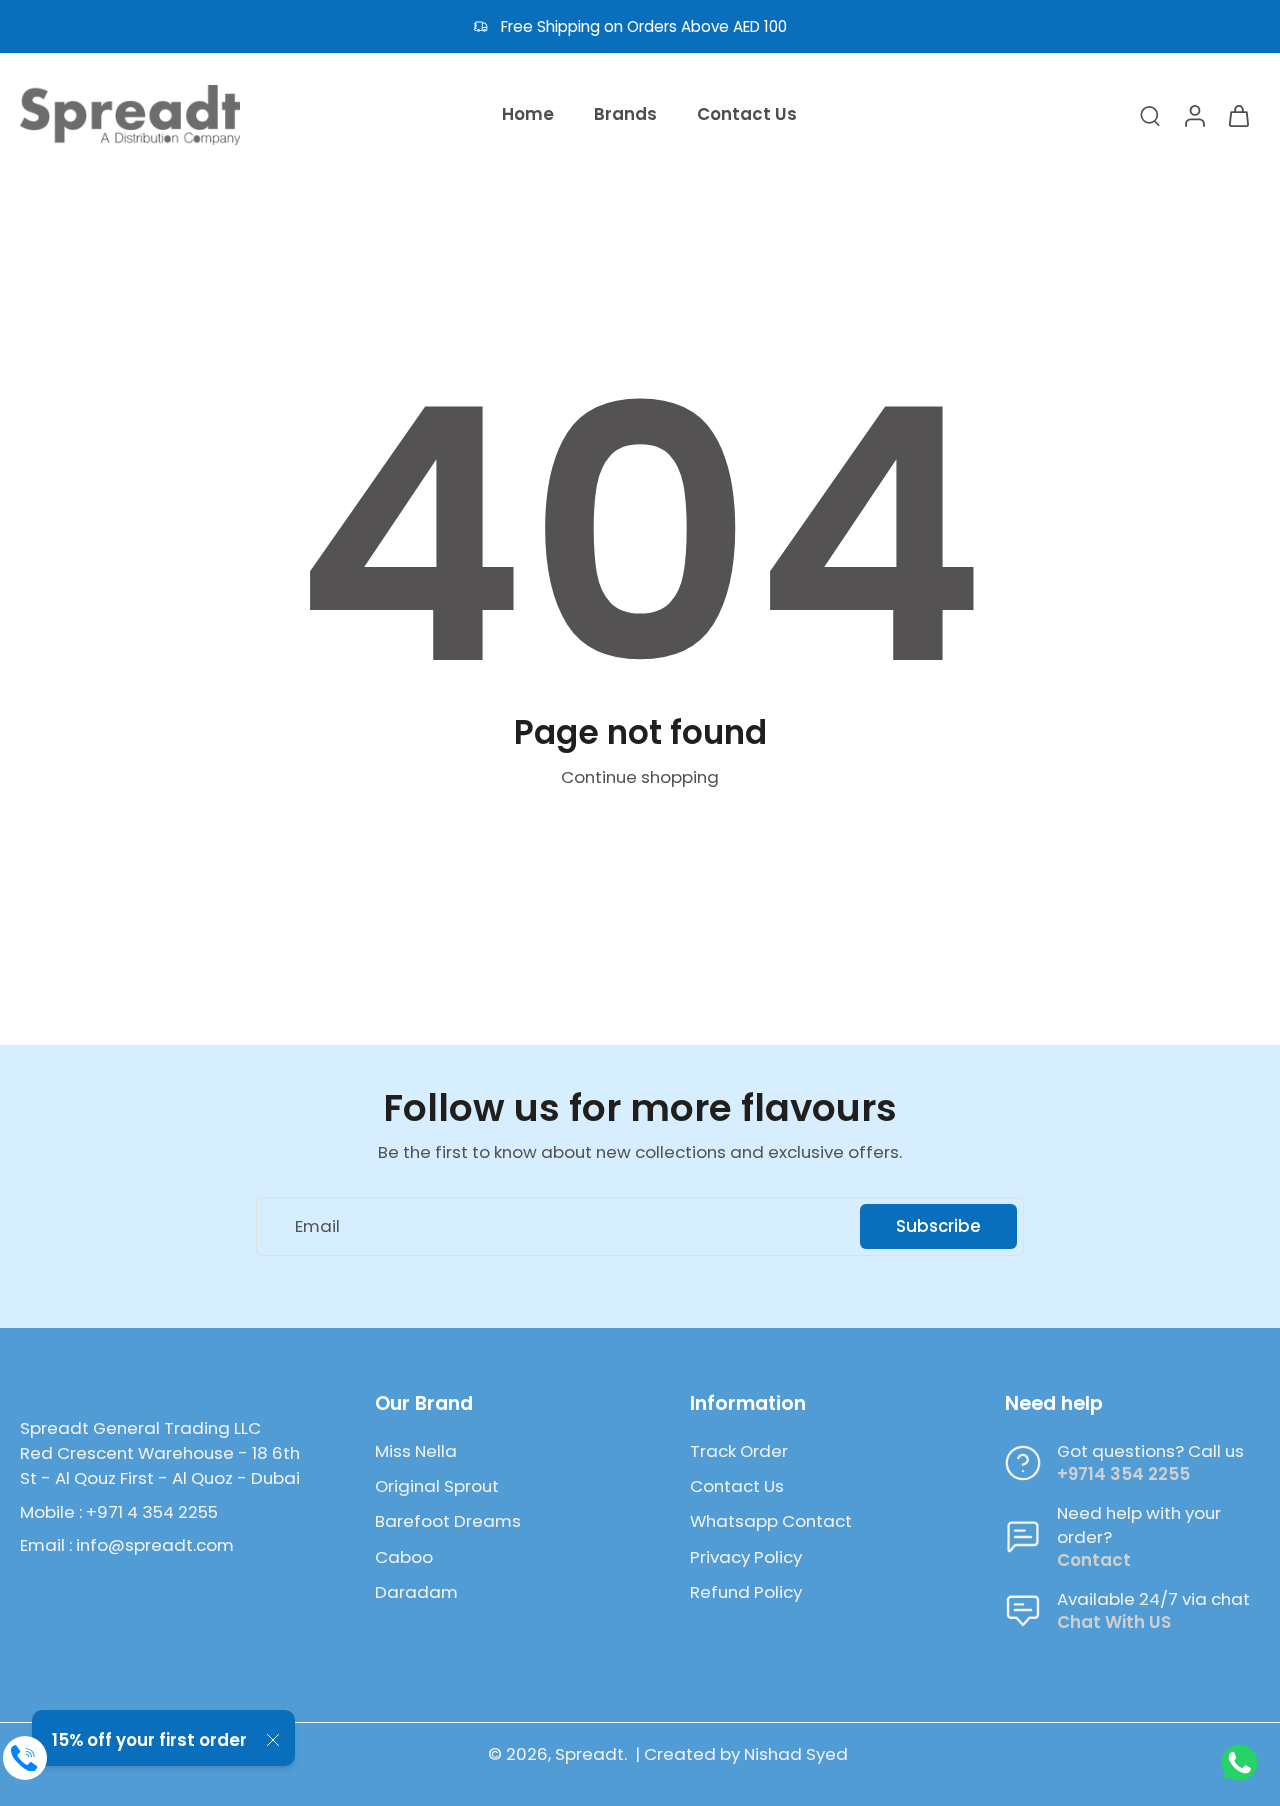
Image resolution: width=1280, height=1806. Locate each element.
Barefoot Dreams (448, 1521)
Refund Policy (746, 1592)
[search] (1150, 115)
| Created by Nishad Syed (741, 1754)
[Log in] (1194, 115)
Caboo (404, 1557)
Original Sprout (437, 1486)
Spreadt (589, 1754)
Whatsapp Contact (771, 1521)
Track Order (739, 1451)
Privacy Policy (746, 1557)
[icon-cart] (1238, 115)
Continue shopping (640, 777)
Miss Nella (416, 1451)
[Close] (273, 1740)
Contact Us (737, 1486)
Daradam (416, 1592)
